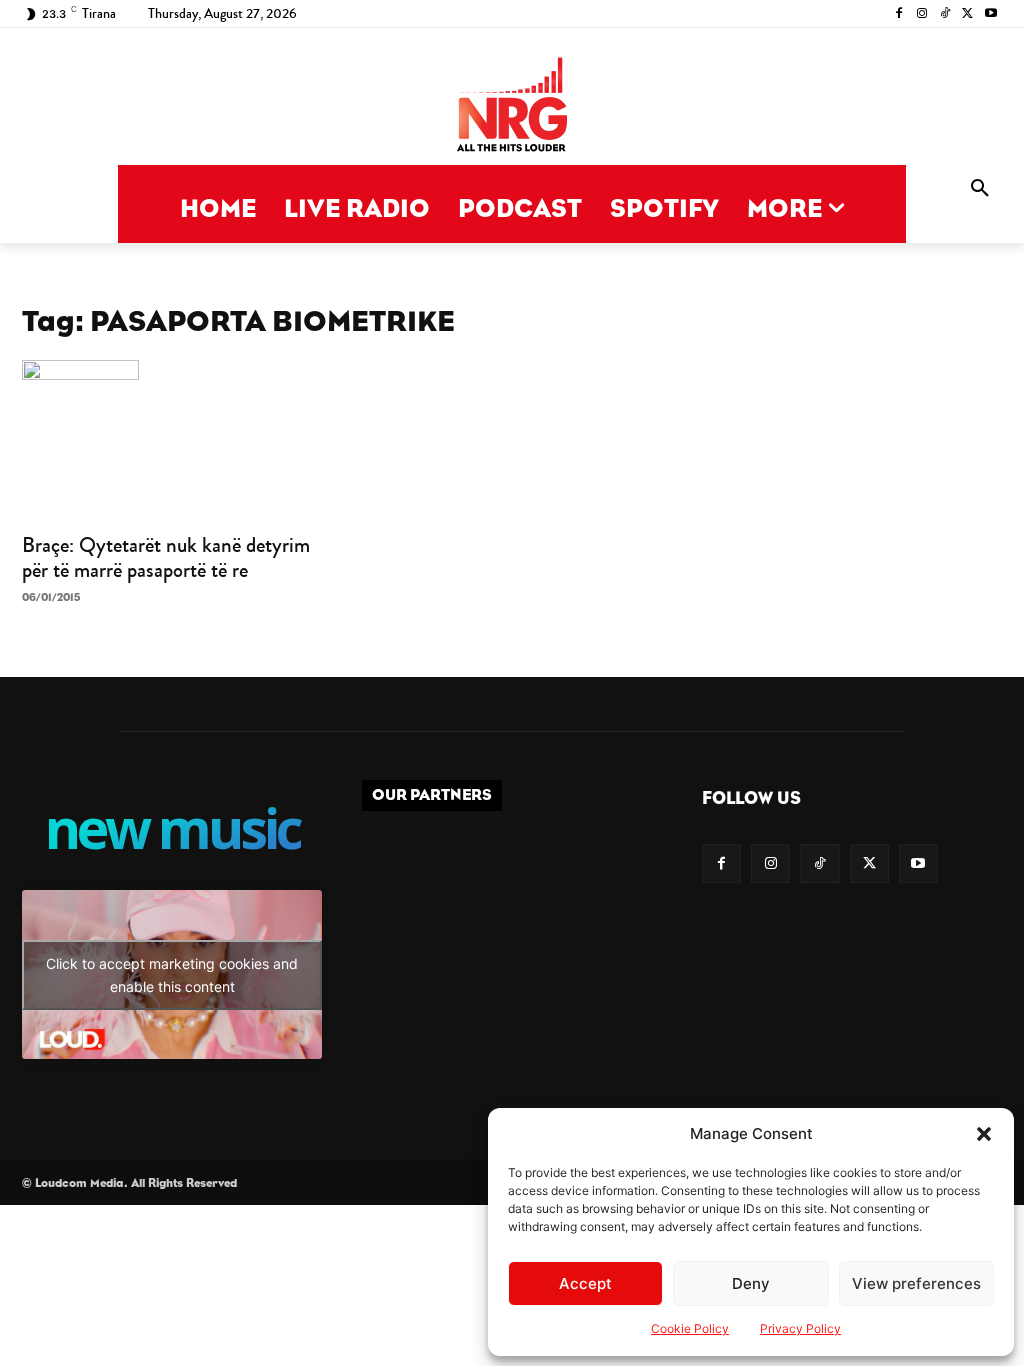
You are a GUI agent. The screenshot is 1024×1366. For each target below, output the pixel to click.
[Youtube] (990, 14)
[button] (984, 1134)
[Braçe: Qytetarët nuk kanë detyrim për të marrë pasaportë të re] (172, 440)
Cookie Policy (690, 1328)
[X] (967, 14)
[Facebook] (899, 14)
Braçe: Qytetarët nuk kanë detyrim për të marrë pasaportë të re (166, 557)
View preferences (916, 1283)
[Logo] (512, 106)
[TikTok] (945, 14)
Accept (585, 1283)
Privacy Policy (800, 1328)
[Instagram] (922, 14)
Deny (751, 1283)
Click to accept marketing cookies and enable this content (172, 975)
